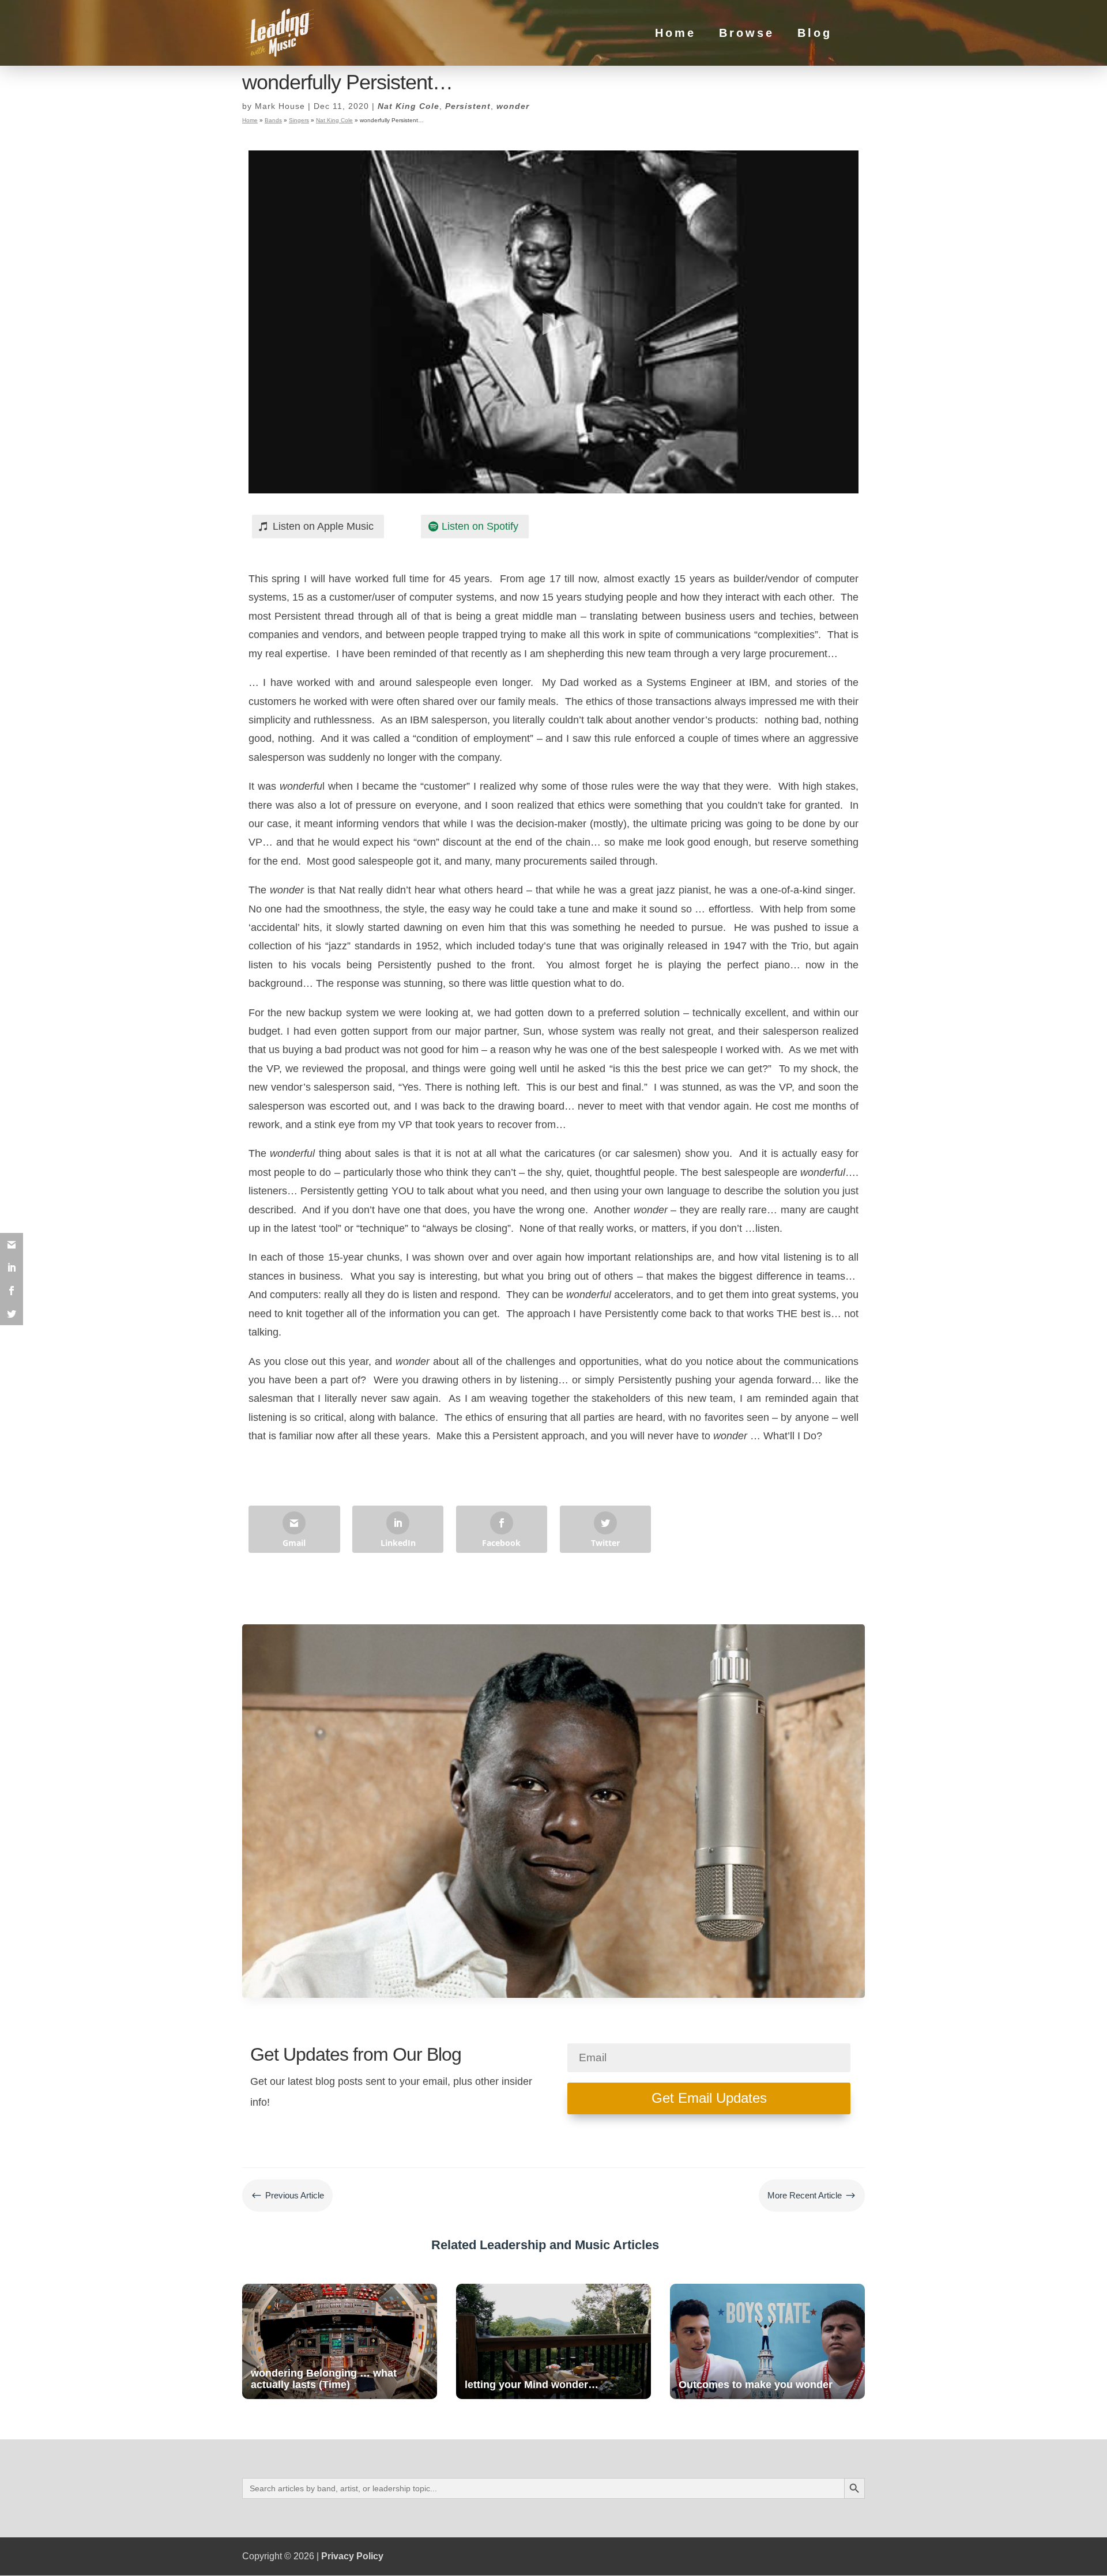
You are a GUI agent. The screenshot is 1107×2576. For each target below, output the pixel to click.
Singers (299, 120)
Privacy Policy (352, 2556)
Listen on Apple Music (323, 526)
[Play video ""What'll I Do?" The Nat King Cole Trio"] (553, 322)
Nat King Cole (408, 106)
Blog (815, 34)
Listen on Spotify (480, 526)
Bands (273, 120)
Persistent (468, 106)
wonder (513, 106)
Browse (747, 34)
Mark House (280, 106)
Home (675, 34)
